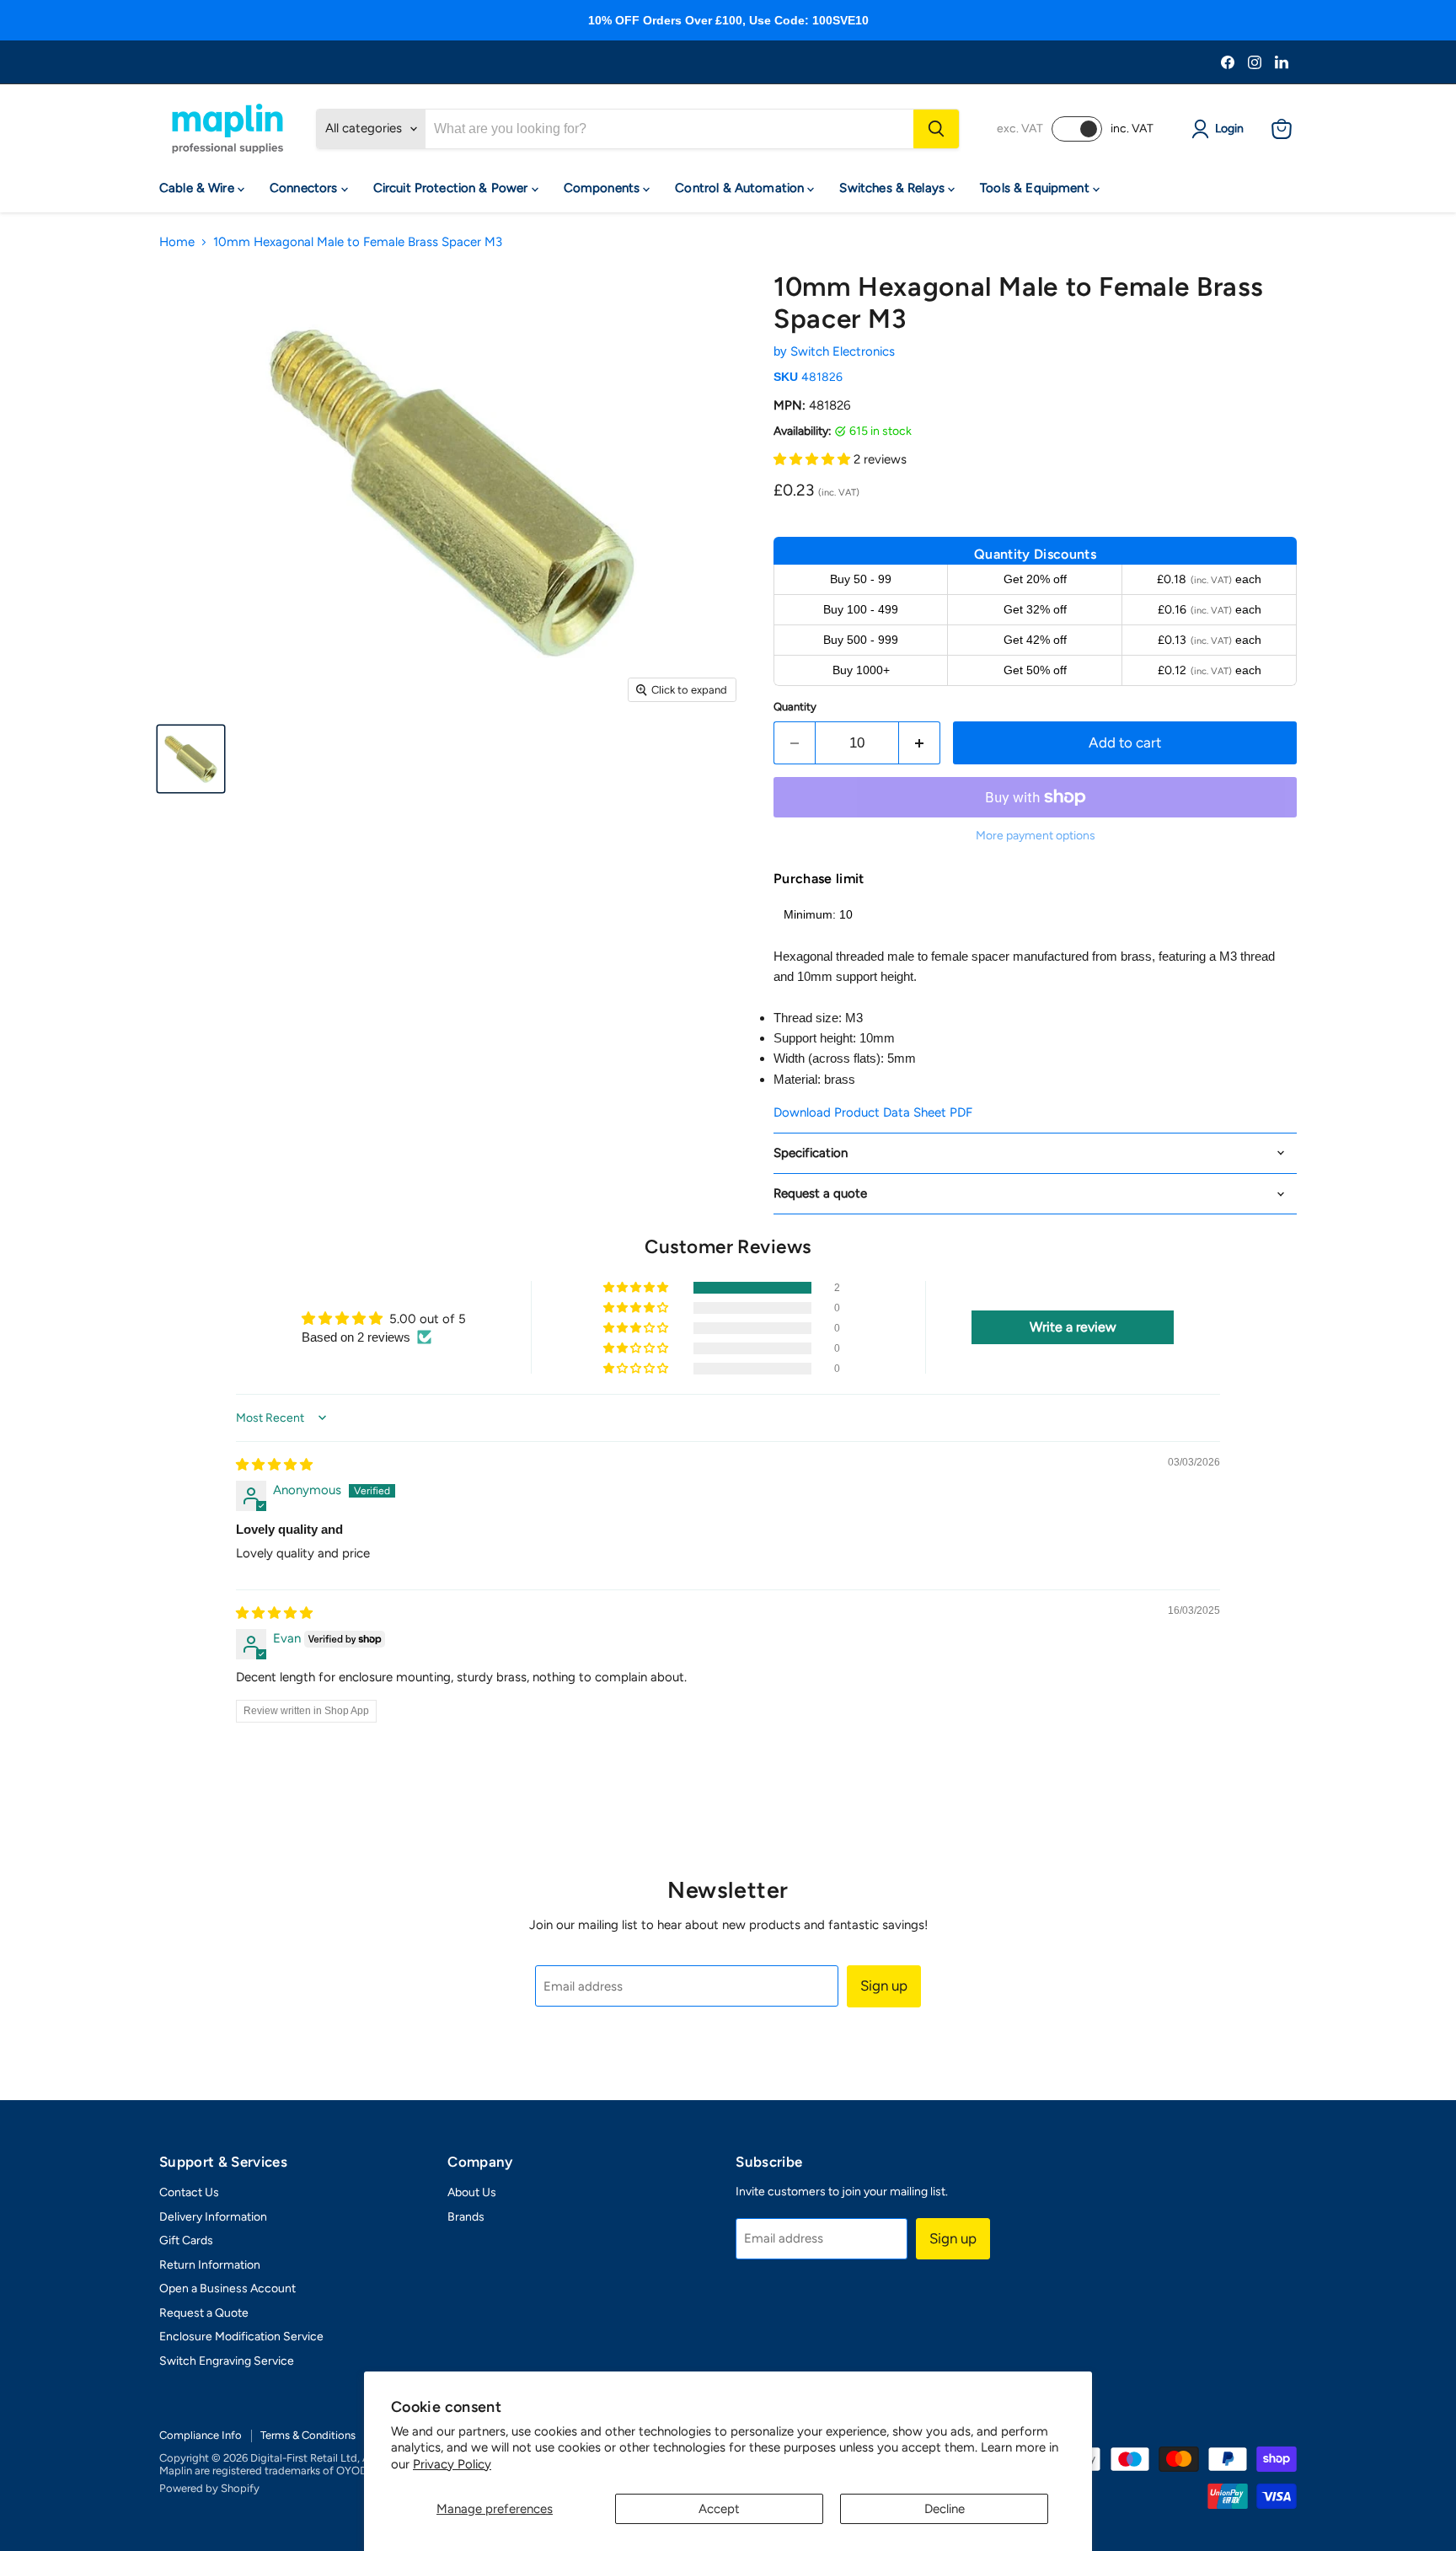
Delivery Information (213, 2217)
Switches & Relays (894, 188)
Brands (466, 2217)
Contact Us (189, 2192)
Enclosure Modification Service (241, 2337)
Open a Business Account (227, 2288)
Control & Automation (741, 188)
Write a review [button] (1073, 1327)
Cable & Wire (198, 188)
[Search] (936, 129)
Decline (945, 2509)
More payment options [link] (1036, 836)
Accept (719, 2509)
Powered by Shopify (209, 2488)
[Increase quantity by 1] (920, 743)
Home (177, 242)
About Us (472, 2192)
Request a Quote (204, 2313)
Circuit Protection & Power (452, 188)
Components (604, 188)
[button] (814, 459)
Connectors (305, 188)
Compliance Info (201, 2435)
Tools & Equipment (1036, 188)
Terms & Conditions (308, 2435)
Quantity (795, 707)
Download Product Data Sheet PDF (873, 1112)
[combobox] (669, 129)
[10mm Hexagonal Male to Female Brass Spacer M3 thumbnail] (191, 759)
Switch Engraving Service (227, 2361)
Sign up (884, 1986)
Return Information (210, 2265)
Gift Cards (186, 2240)
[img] (274, 1465)
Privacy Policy (452, 2464)
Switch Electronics (843, 351)
